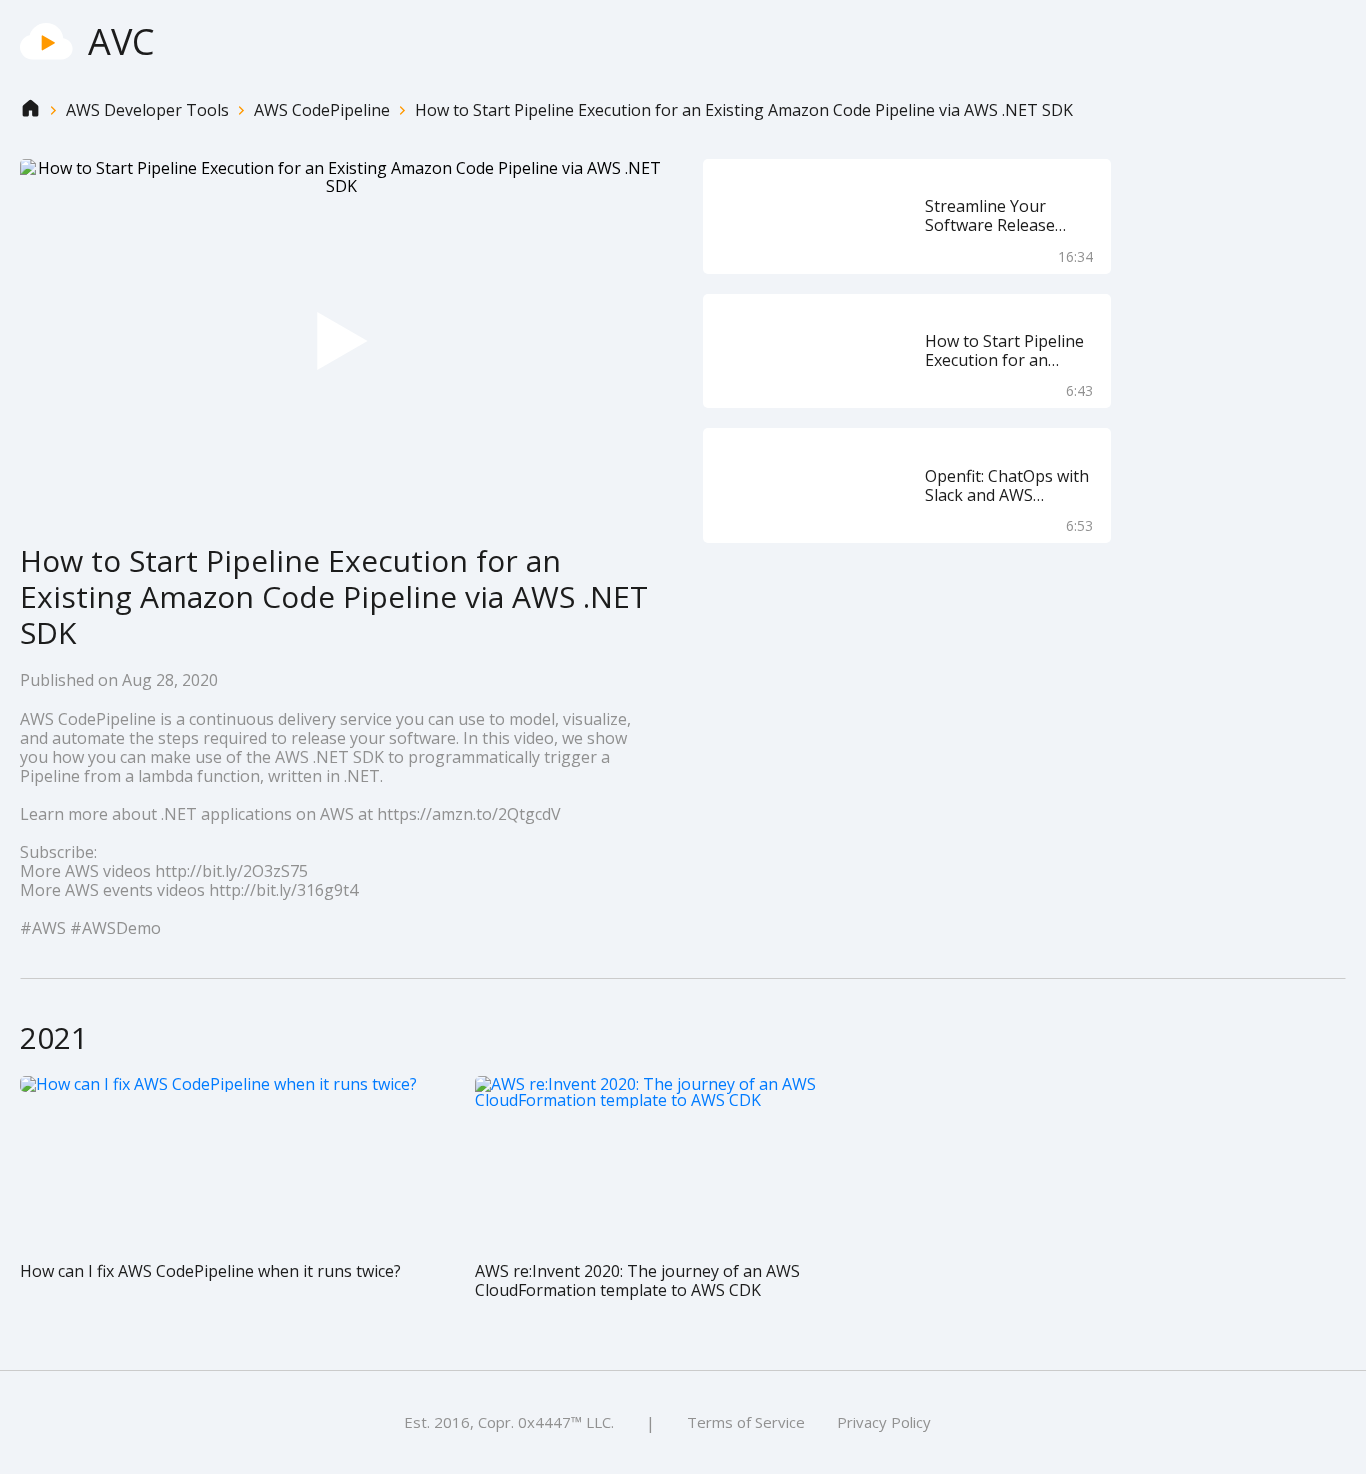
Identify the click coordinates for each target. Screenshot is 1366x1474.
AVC (121, 41)
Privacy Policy (884, 1422)
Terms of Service (746, 1422)
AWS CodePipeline (322, 110)
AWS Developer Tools (147, 110)
